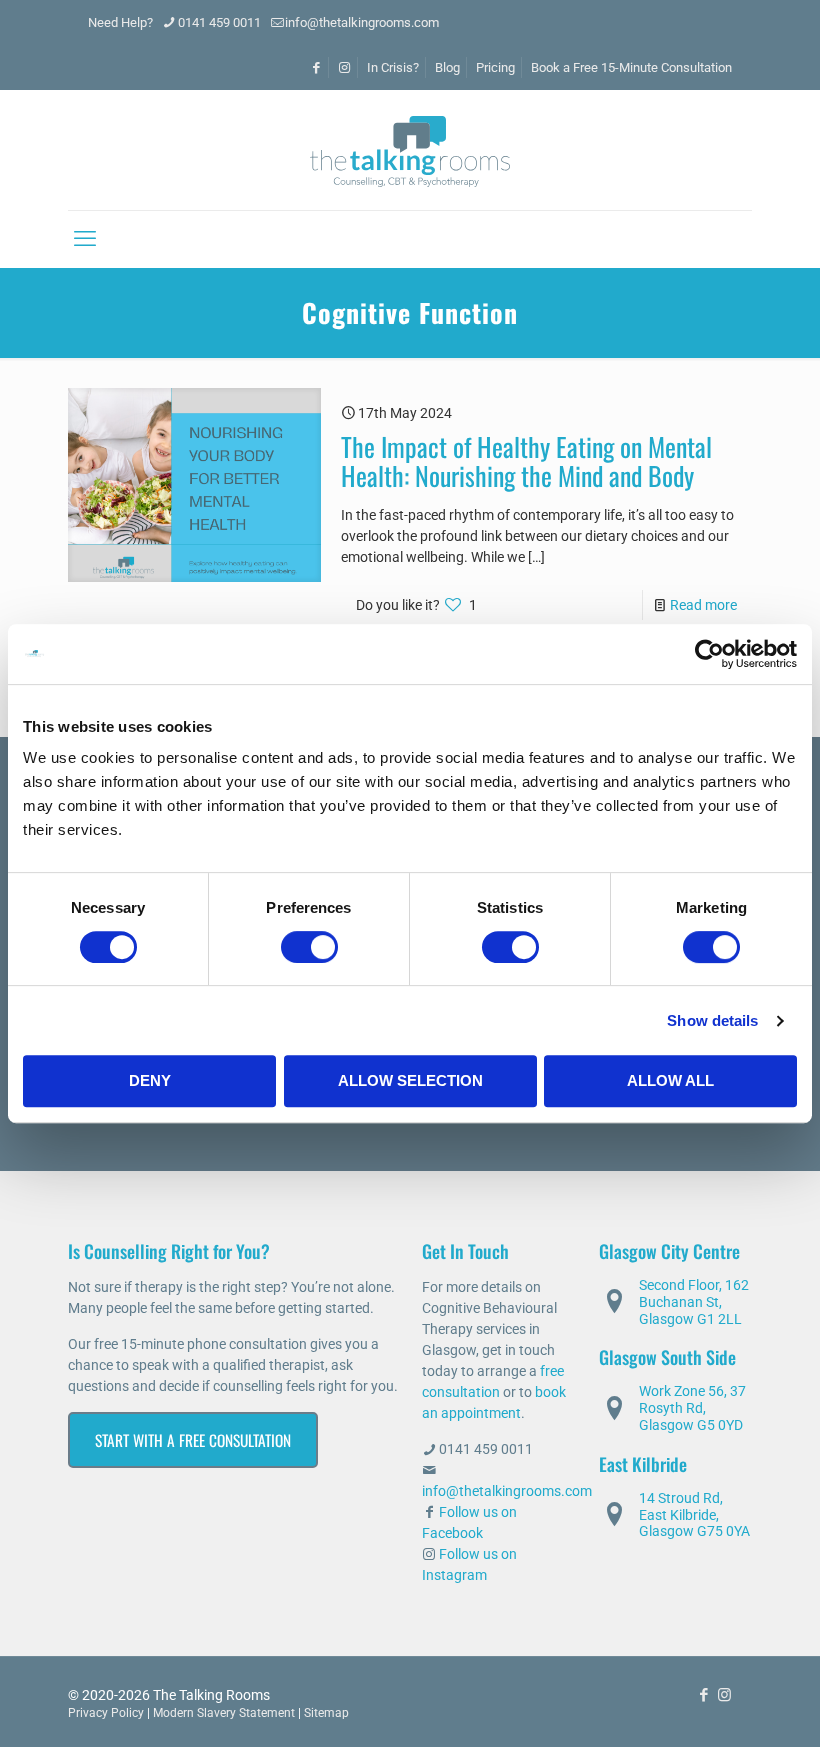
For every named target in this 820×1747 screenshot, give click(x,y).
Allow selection (410, 1080)
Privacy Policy (106, 1713)
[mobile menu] (85, 239)
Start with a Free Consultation (193, 1440)
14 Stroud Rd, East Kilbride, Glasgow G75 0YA (694, 1515)
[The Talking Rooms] (410, 150)
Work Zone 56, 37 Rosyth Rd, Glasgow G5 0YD (692, 1408)
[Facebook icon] (703, 1695)
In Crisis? (393, 67)
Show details (712, 1020)
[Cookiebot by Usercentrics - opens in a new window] (709, 654)
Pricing (495, 67)
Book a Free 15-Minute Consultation (631, 67)
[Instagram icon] (724, 1695)
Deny (150, 1080)
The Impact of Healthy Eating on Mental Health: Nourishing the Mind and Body (526, 461)
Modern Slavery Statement (224, 1713)
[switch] (309, 947)
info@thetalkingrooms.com (362, 22)
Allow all (670, 1080)
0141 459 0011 (219, 22)
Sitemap (326, 1713)
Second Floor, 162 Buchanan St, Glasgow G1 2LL (694, 1302)
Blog (447, 67)
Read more (703, 605)
